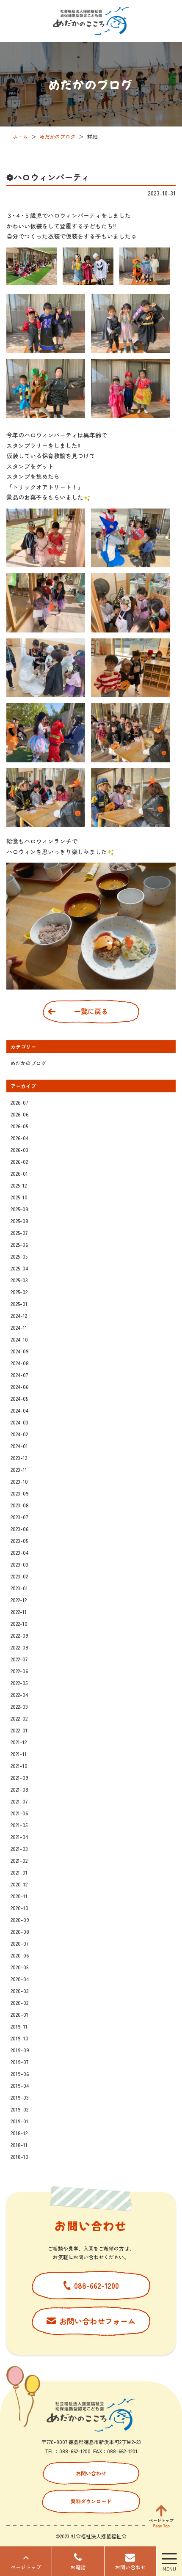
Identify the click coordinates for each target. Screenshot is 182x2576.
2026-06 (19, 1114)
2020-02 (19, 2003)
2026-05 (19, 1126)
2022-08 (19, 1647)
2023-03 (19, 1564)
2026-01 (19, 1173)
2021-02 (19, 1860)
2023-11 (19, 1469)
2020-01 (19, 2014)
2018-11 (19, 2145)
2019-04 (20, 2085)
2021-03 (19, 1849)
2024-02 (19, 1434)
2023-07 (19, 1517)
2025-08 (19, 1221)
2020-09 (20, 1920)
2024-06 (19, 1387)
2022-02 (19, 1718)
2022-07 (19, 1659)
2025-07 (19, 1233)
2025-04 (19, 1268)
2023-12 (19, 1458)
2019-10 (19, 2038)
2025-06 (19, 1244)
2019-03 (20, 2097)
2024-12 (19, 1315)
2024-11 (19, 1327)
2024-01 (19, 1446)
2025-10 (19, 1197)
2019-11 (19, 2026)
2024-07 (19, 1375)
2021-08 (19, 1789)
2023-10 (19, 1481)
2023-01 (19, 1588)
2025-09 (19, 1209)
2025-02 (19, 1292)
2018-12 (19, 2133)
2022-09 (19, 1635)
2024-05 (19, 1398)
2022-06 (19, 1671)
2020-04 (20, 1979)
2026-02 (19, 1162)
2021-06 (19, 1813)
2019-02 (19, 2109)
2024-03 (19, 1422)
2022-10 (19, 1623)
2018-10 (19, 2157)
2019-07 (19, 2062)
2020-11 (19, 1896)
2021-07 (19, 1801)
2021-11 (19, 1754)
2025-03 (19, 1280)
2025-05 (19, 1256)
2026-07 (19, 1102)
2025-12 (19, 1185)
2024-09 (20, 1351)
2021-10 (19, 1766)
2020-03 (20, 1991)
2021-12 (19, 1742)
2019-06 (20, 2074)
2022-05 (19, 1683)
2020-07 (19, 1943)
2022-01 (19, 1730)
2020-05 (19, 1967)
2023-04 (19, 1552)
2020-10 (19, 1908)
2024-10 (19, 1339)
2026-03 (19, 1150)
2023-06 (19, 1529)
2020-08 (20, 1931)
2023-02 (19, 1576)
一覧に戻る (91, 1011)
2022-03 (19, 1706)
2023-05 (19, 1541)
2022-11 (19, 1612)
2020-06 (20, 1955)
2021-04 (19, 1837)
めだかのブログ (28, 1063)
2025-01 (19, 1304)
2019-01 (19, 2121)
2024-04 (19, 1410)
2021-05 (19, 1825)
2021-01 (19, 1872)
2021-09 (19, 1777)
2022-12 (19, 1600)
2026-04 (19, 1138)
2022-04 (19, 1695)
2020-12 (19, 1884)
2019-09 (20, 2050)
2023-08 (20, 1505)
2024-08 (20, 1363)
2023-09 (20, 1493)
